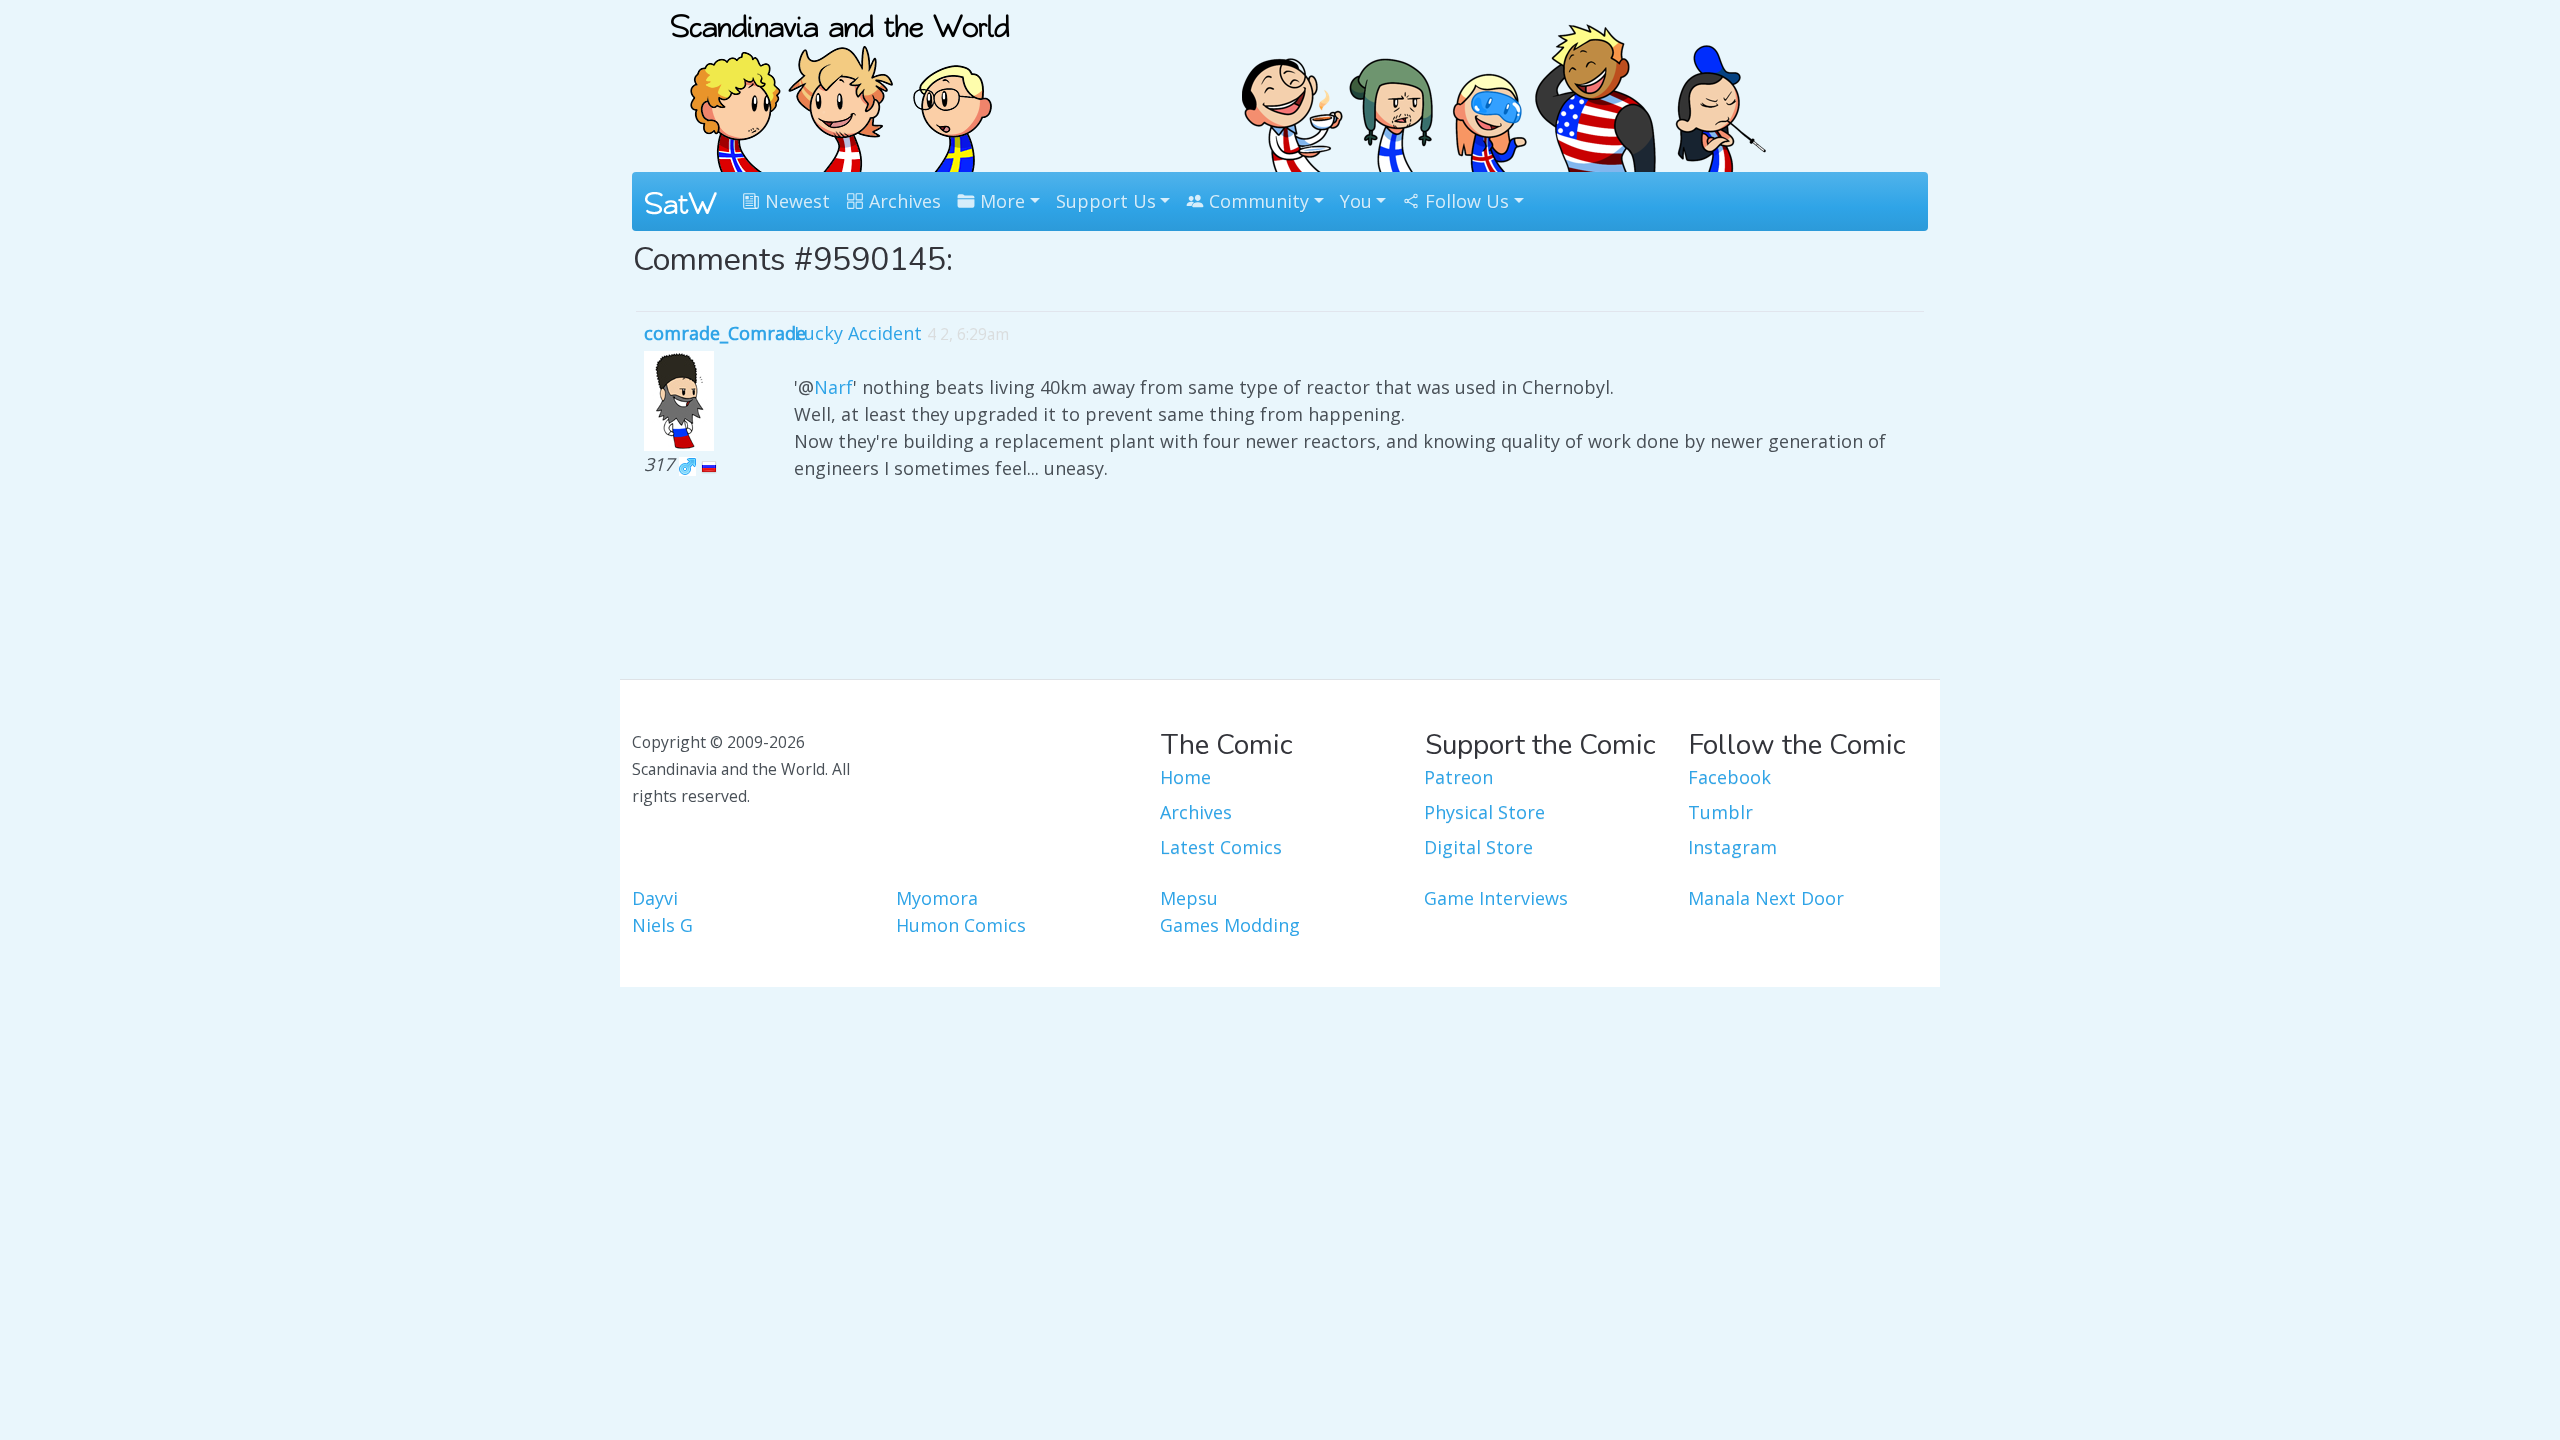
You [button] (1356, 201)
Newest (795, 201)
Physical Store (1484, 812)
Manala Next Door (1766, 898)
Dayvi (655, 898)
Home (1185, 777)
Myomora (937, 898)
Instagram (1732, 847)
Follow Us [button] (1464, 201)
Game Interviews (1496, 898)
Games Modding (1230, 925)
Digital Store (1478, 847)
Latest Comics (1221, 847)
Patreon (1458, 777)
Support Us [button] (1106, 201)
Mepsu (1189, 898)
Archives (902, 201)
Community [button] (1256, 201)
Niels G (662, 925)
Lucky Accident (858, 333)
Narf (833, 387)
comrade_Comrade (725, 333)
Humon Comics (961, 925)
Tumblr (1720, 812)
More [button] (1000, 201)
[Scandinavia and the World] (840, 84)
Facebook (1729, 777)
